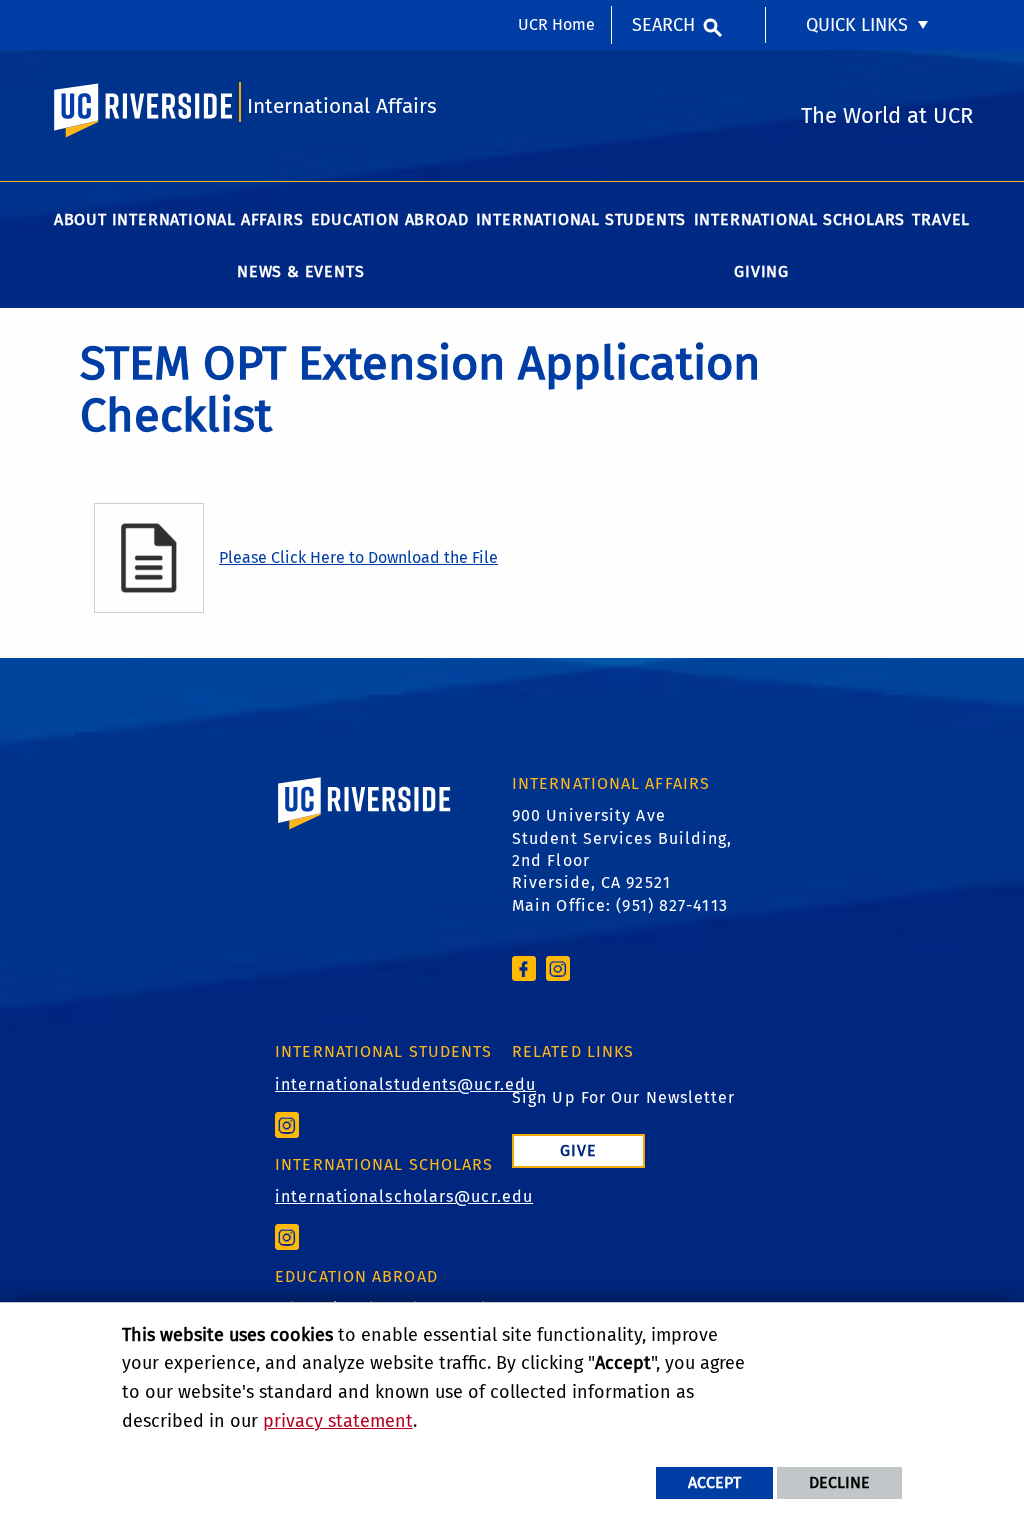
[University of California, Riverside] (365, 831)
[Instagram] (558, 967)
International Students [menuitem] (581, 219)
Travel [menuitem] (941, 219)
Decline (839, 1482)
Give (578, 1150)
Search (663, 25)
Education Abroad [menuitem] (390, 219)
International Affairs (342, 106)
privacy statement (338, 1421)
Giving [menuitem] (761, 271)
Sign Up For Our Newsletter (624, 1097)
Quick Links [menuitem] (857, 25)
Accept (714, 1482)
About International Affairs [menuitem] (179, 219)
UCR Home (556, 24)
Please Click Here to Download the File (358, 557)
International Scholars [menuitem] (800, 219)
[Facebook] (524, 967)
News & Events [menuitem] (300, 271)
